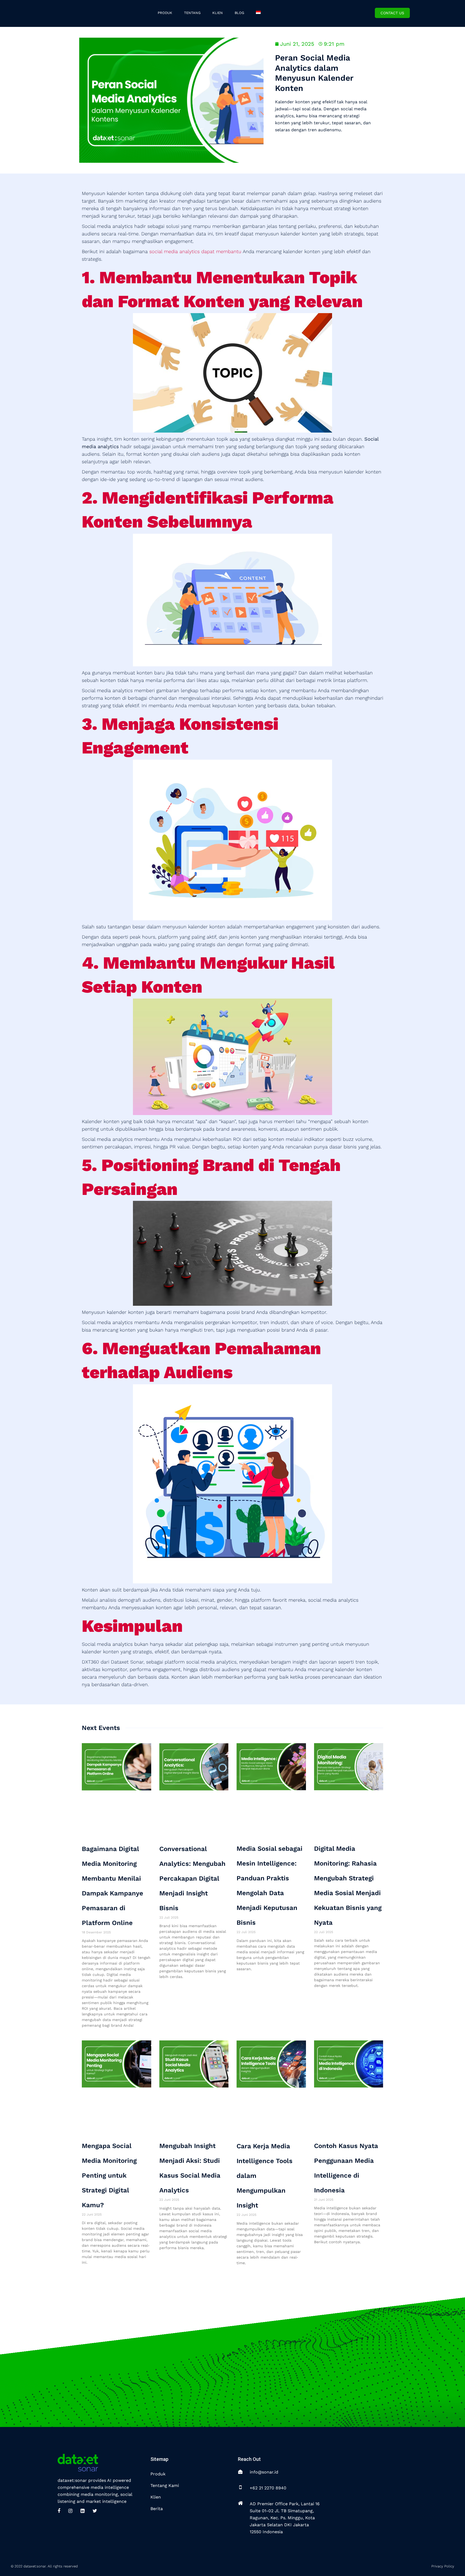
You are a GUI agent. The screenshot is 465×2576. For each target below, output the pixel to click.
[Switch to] (259, 13)
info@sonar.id (264, 2472)
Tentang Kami (165, 2485)
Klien (156, 2497)
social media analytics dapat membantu (195, 251)
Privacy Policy (443, 2566)
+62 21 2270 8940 (268, 2488)
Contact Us (392, 13)
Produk (158, 2474)
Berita (157, 2509)
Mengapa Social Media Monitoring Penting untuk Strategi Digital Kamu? (109, 2175)
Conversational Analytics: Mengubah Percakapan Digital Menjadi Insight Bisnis (192, 1878)
